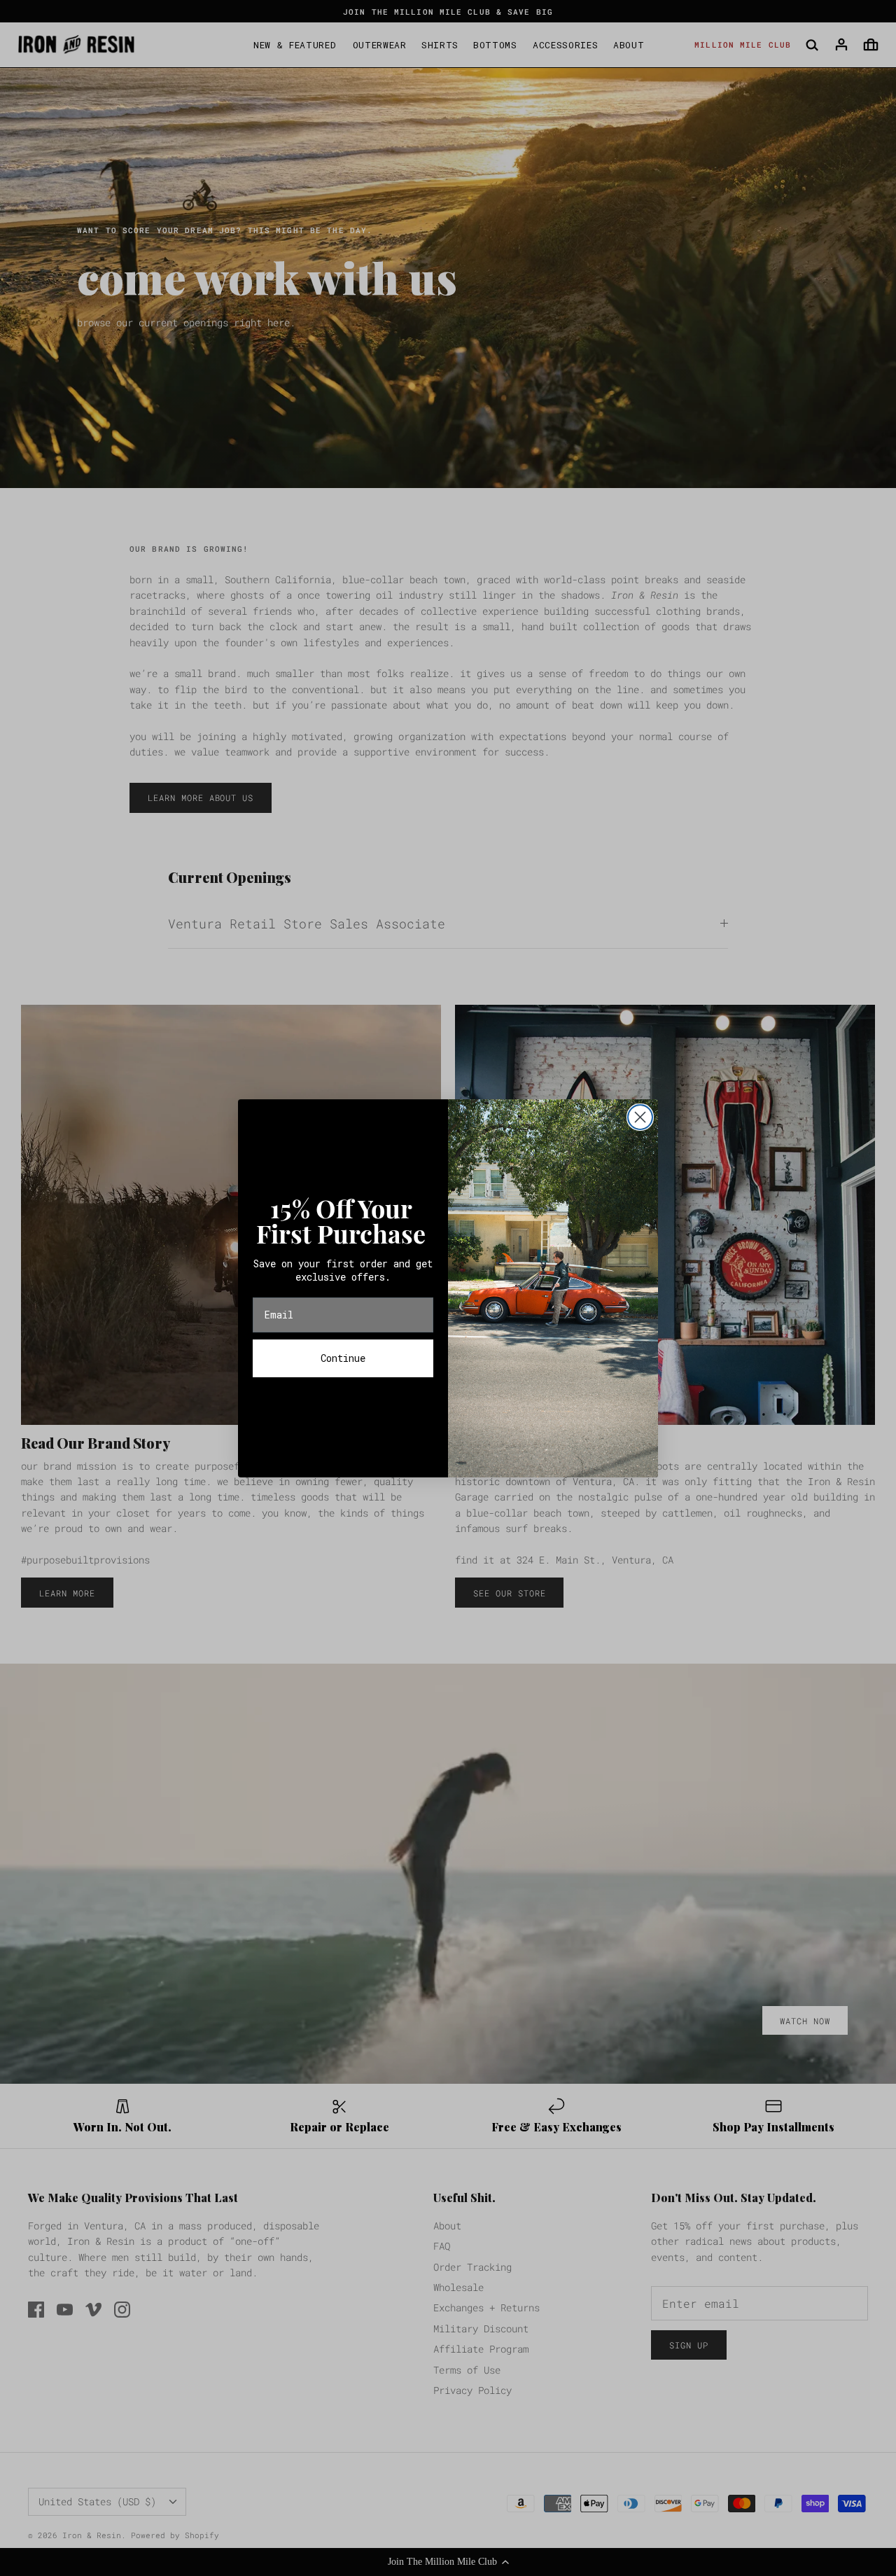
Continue (343, 1358)
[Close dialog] (640, 1117)
